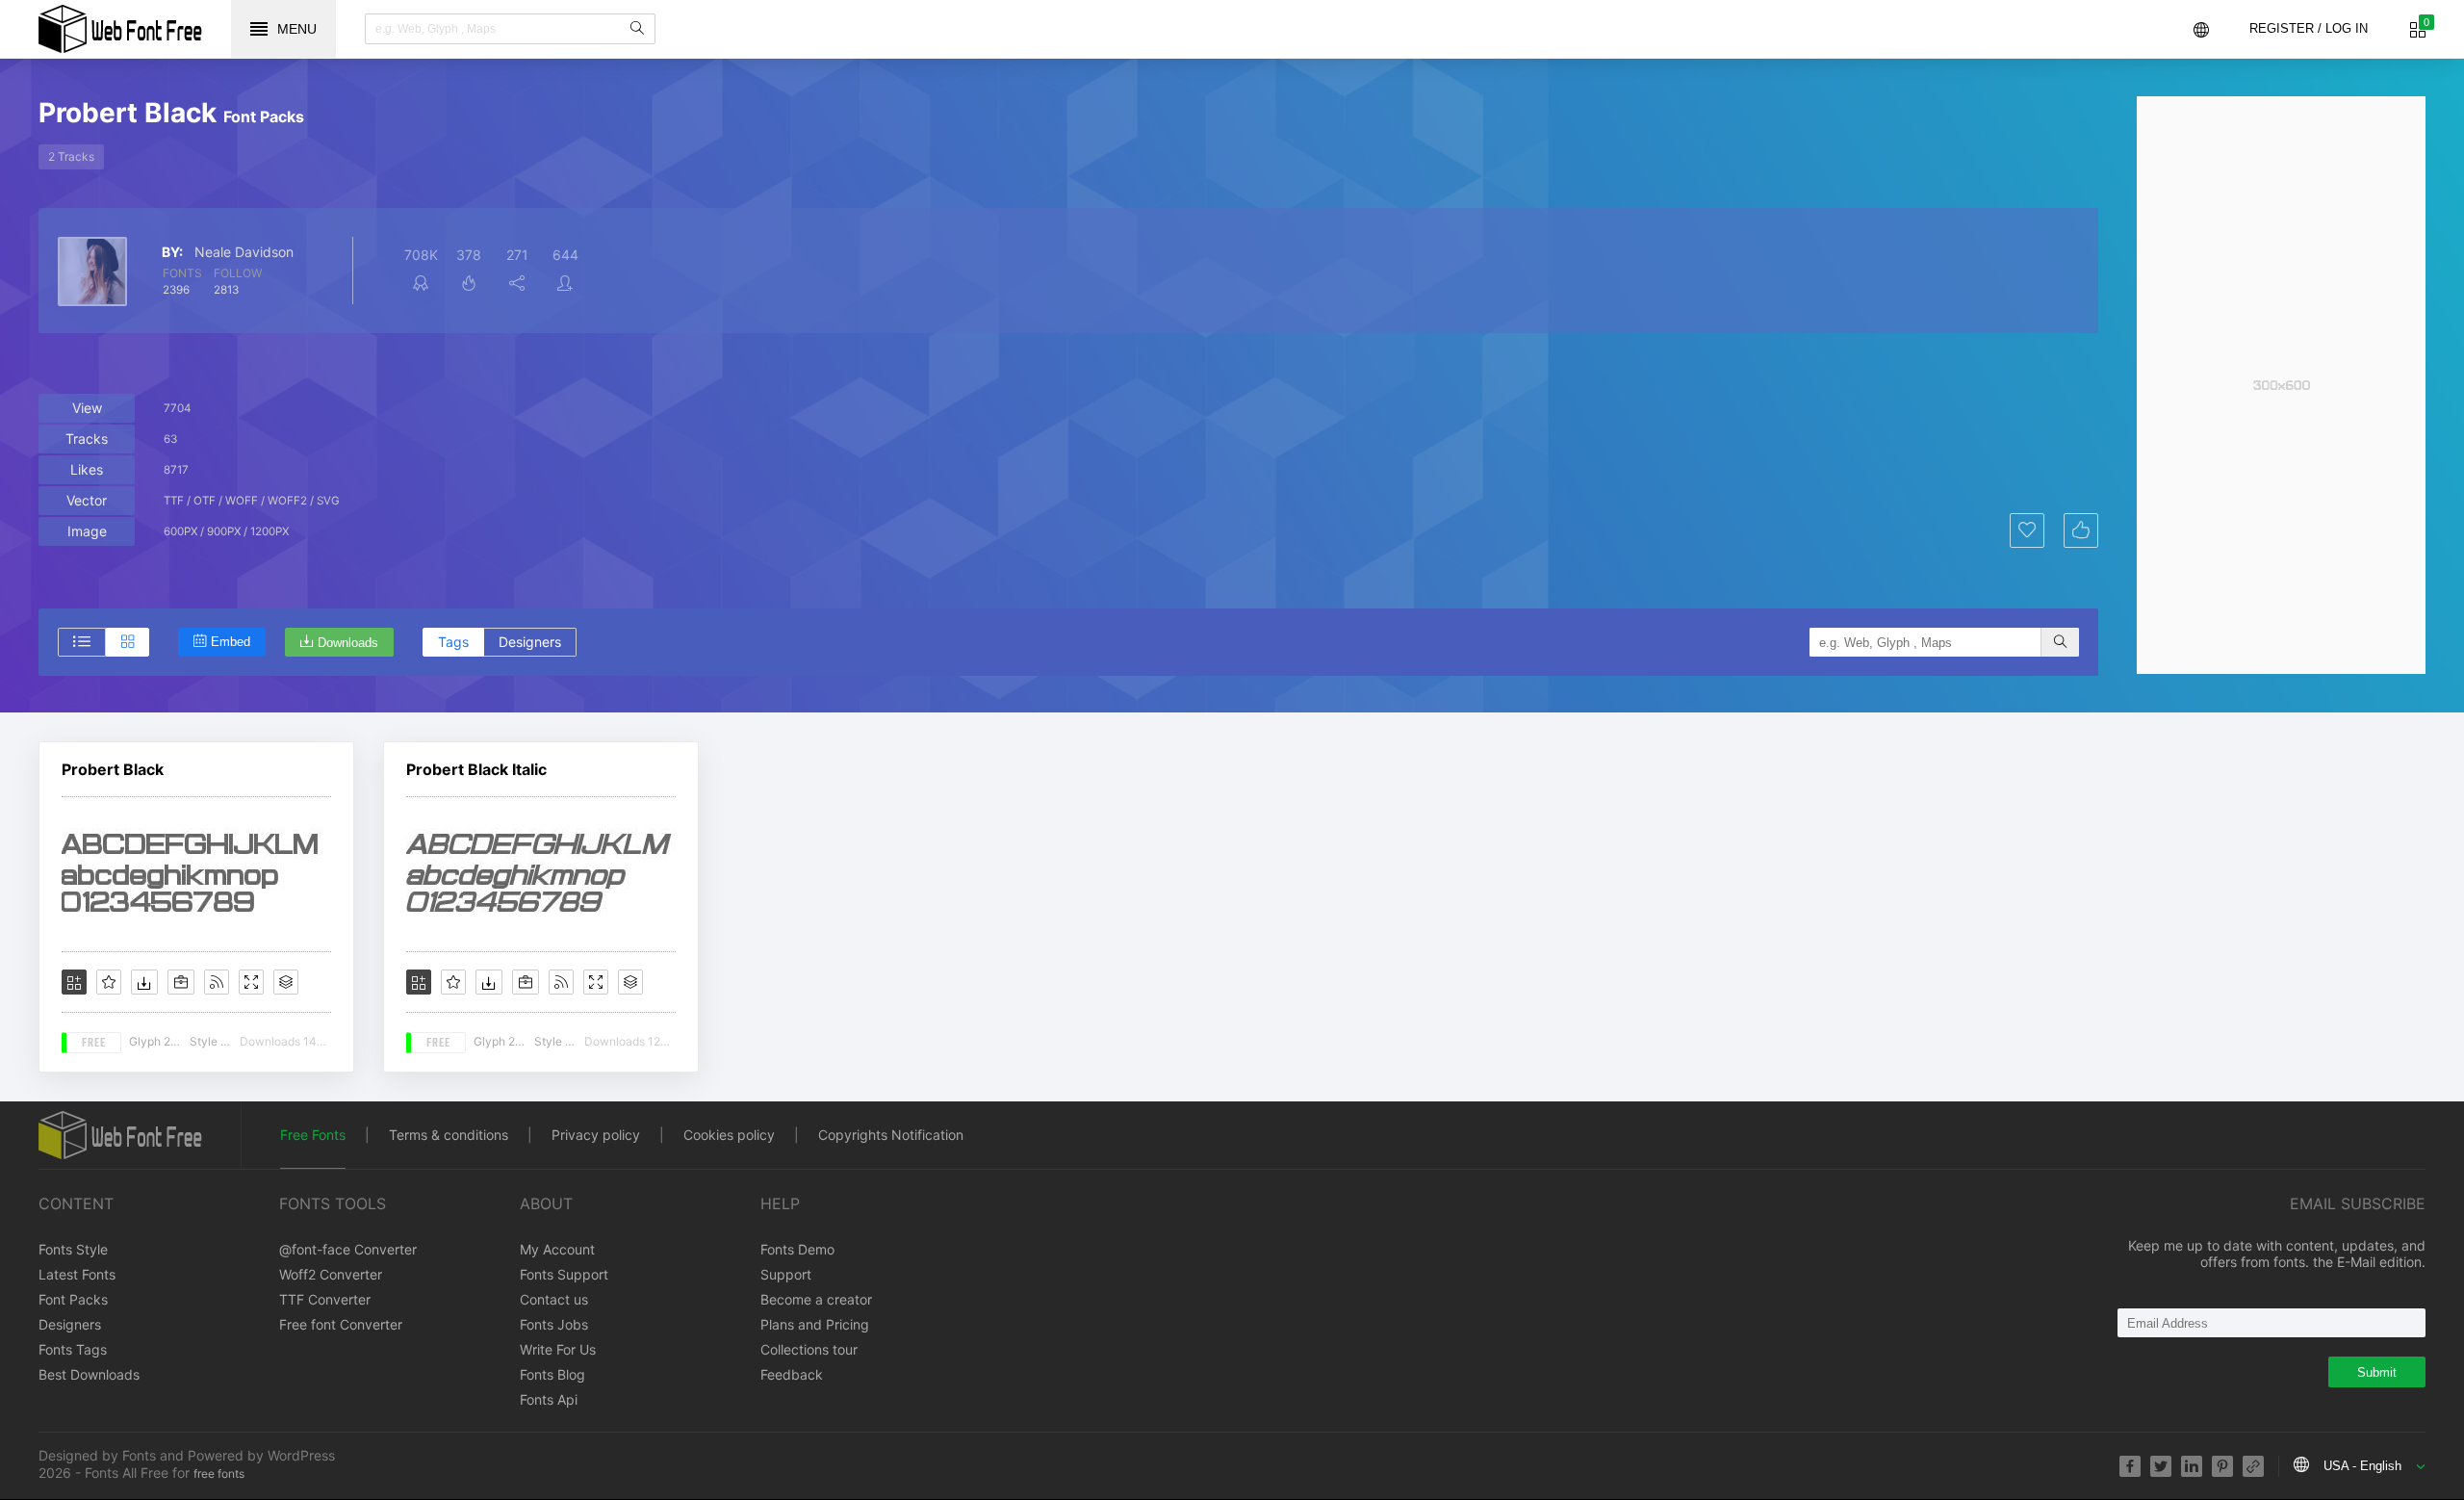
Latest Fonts (77, 1274)
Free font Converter (341, 1324)
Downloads (348, 643)
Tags (453, 642)
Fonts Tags (73, 1349)
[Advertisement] (2281, 385)
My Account (557, 1249)
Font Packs (73, 1299)
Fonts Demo (797, 1249)
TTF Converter (325, 1299)
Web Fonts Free (120, 29)
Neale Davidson (244, 252)
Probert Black (113, 769)
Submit (2377, 1372)
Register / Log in (2309, 28)
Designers (530, 642)
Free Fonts (313, 1135)
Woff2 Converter (331, 1274)
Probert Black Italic (476, 769)
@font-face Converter (348, 1249)
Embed (231, 642)
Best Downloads (89, 1374)
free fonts (219, 1474)
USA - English (2362, 1466)
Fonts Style (73, 1249)
